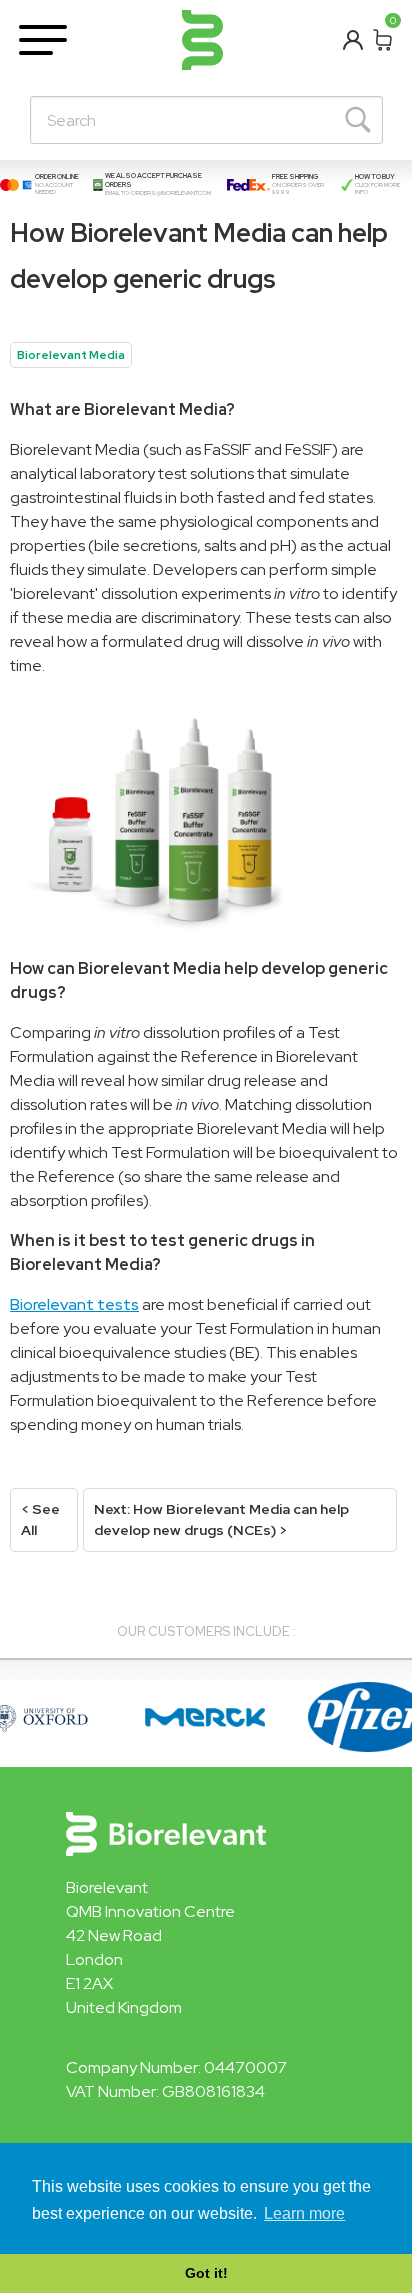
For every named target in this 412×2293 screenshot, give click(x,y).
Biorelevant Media (71, 355)
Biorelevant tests (74, 1304)
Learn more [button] (304, 2213)
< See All (40, 1519)
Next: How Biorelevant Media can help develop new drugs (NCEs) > (221, 1519)
